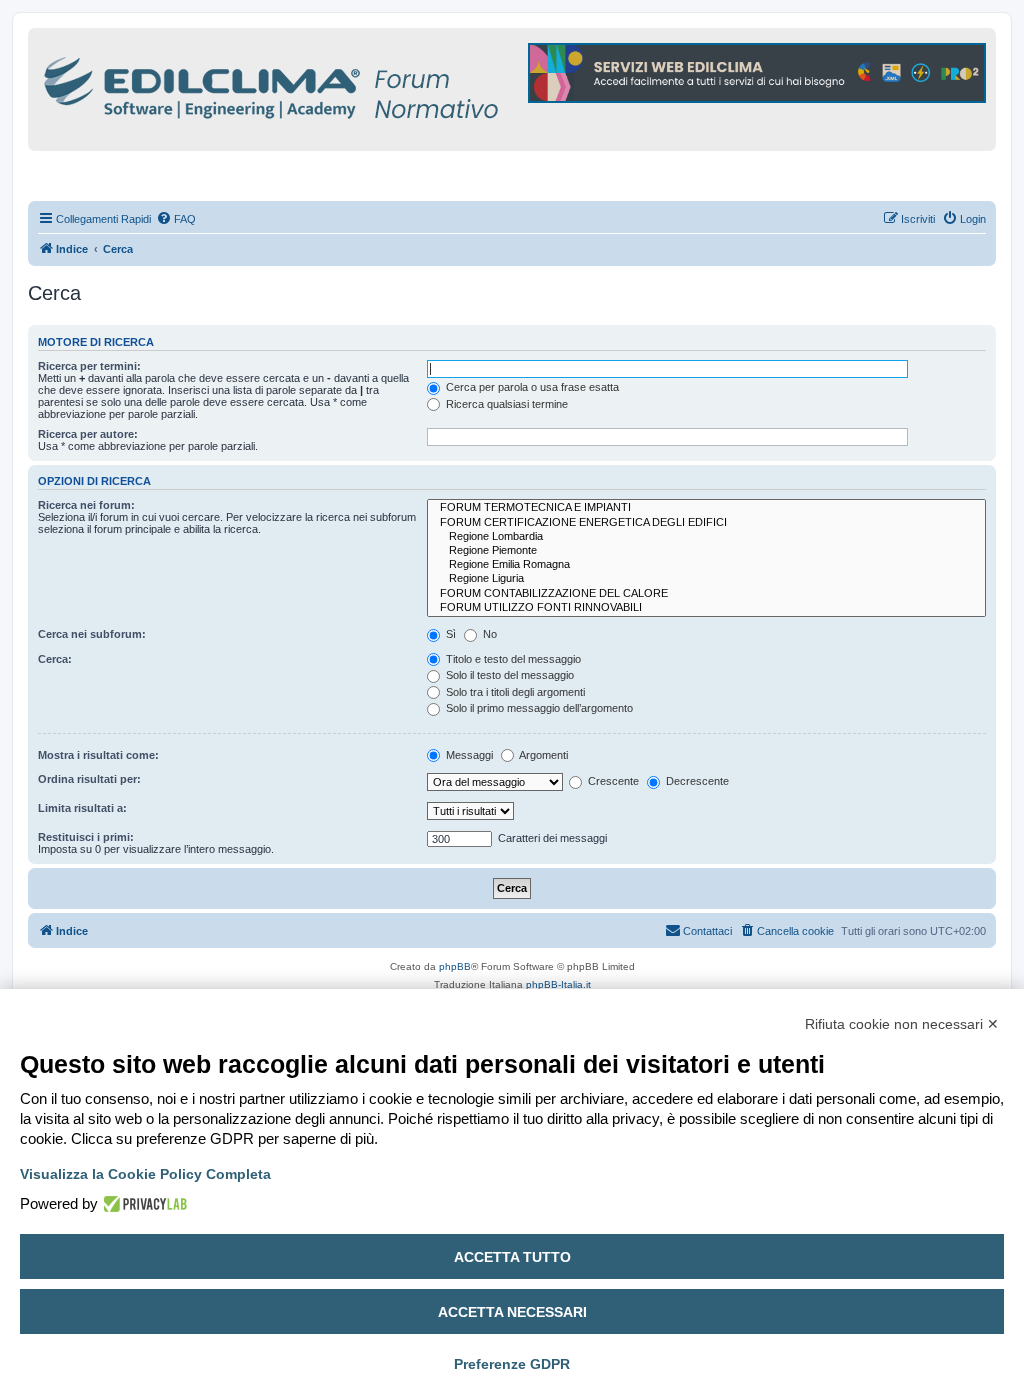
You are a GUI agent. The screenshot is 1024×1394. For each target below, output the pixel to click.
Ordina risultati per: (89, 779)
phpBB (455, 966)
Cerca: (55, 659)
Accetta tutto (512, 1257)
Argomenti (542, 755)
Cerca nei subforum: (92, 634)
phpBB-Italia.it (558, 984)
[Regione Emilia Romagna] (706, 565)
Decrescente (696, 781)
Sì (449, 634)
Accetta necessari (512, 1312)
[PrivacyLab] (142, 1204)
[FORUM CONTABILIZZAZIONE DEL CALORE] (706, 594)
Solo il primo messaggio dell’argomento (538, 708)
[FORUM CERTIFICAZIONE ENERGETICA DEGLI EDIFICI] (706, 523)
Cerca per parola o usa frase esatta (531, 387)
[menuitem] (176, 219)
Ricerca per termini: (89, 366)
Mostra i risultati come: (98, 755)
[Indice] (358, 84)
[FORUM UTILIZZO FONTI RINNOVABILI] (706, 608)
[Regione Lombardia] (706, 537)
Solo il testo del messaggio (508, 675)
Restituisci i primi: (86, 837)
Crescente (612, 781)
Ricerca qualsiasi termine (505, 404)
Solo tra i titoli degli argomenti (514, 692)
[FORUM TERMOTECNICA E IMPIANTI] (706, 508)
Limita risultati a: (82, 808)
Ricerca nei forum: (86, 505)
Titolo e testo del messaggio (512, 659)
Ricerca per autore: (88, 434)
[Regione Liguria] (706, 579)
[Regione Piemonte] (706, 551)
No (488, 634)
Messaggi (468, 755)
